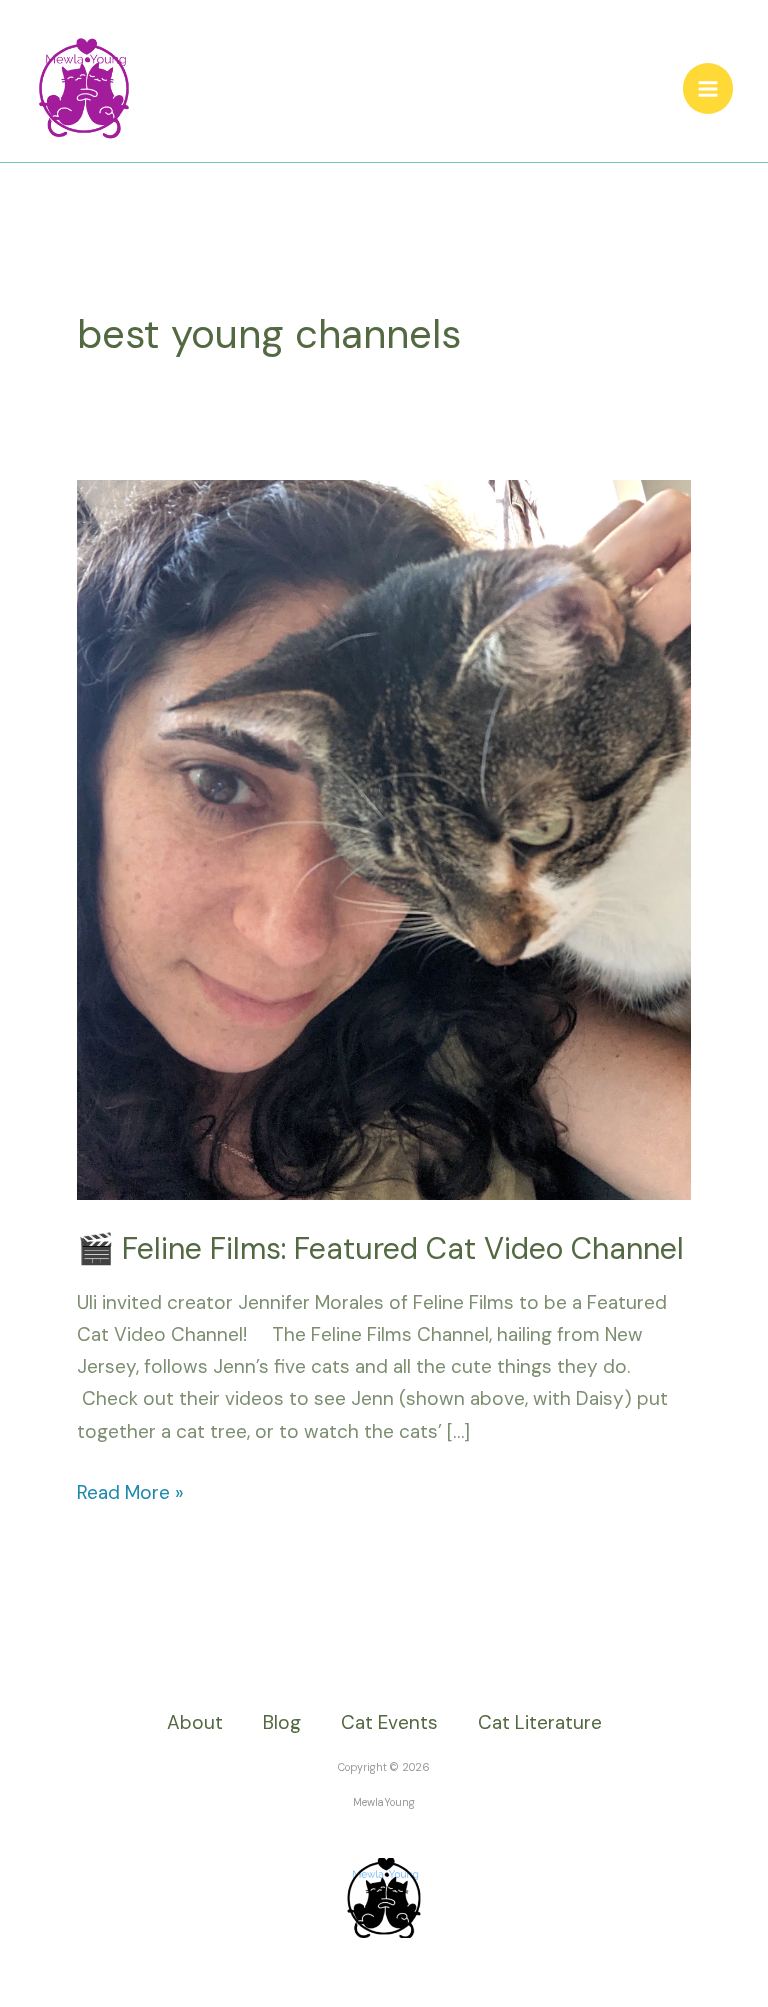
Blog (282, 1722)
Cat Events (389, 1722)
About (195, 1722)
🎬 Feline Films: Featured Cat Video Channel (380, 1248)
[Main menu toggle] (708, 88)
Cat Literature (540, 1722)
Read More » (130, 1491)
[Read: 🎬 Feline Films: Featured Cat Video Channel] (384, 838)
